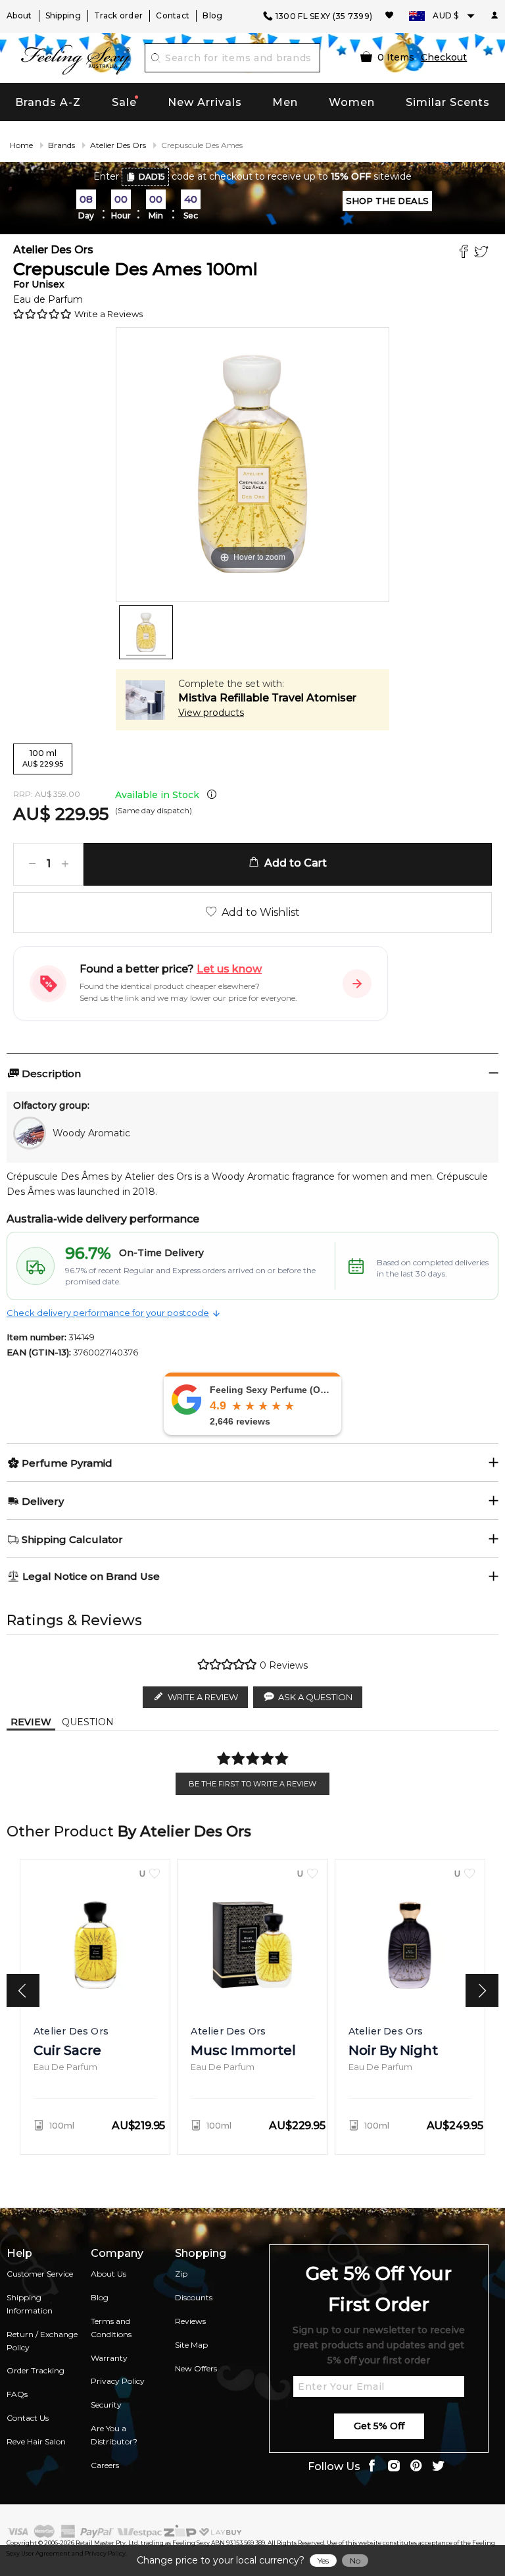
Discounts (194, 2297)
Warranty (109, 2358)
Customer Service (40, 2274)
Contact (173, 15)
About (19, 15)
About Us (108, 2274)
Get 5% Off (379, 2426)
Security (106, 2405)
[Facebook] (465, 253)
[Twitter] (483, 253)
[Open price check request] (357, 984)
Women (352, 102)
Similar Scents (448, 102)
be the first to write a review (252, 1784)
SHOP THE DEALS (387, 201)
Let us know (229, 969)
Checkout (444, 57)
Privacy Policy (118, 2381)
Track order (118, 15)
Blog (212, 15)
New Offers (196, 2368)
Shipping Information (30, 2304)
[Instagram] (394, 2467)
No (355, 2561)
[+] (65, 864)
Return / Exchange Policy (42, 2341)
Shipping (63, 15)
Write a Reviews (108, 314)
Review (31, 1722)
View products (211, 713)
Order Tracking (36, 2370)
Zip (181, 2274)
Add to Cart (293, 863)
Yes (323, 2561)
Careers (105, 2465)
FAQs (17, 2394)
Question (88, 1722)
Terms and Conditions (111, 2328)
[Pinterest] (416, 2467)
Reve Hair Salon (36, 2441)
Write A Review (203, 1697)
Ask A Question (315, 1697)
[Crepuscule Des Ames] (146, 632)
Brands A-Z (48, 102)
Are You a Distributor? (114, 2435)
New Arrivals (205, 102)
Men (285, 102)
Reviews (190, 2321)
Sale (124, 102)
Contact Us (28, 2418)
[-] (32, 864)
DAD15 (152, 177)
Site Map (191, 2345)
